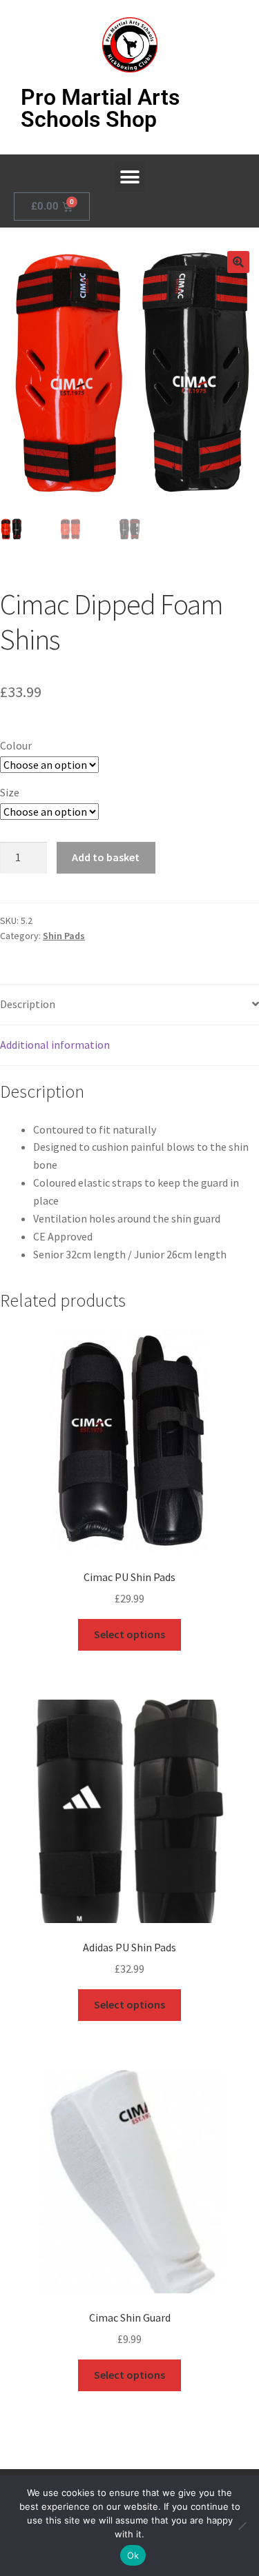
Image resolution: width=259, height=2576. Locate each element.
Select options (129, 1634)
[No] (242, 2526)
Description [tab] (28, 1004)
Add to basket (106, 857)
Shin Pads (64, 936)
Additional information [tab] (55, 1045)
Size (10, 792)
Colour (16, 745)
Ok (133, 2555)
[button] (129, 177)
